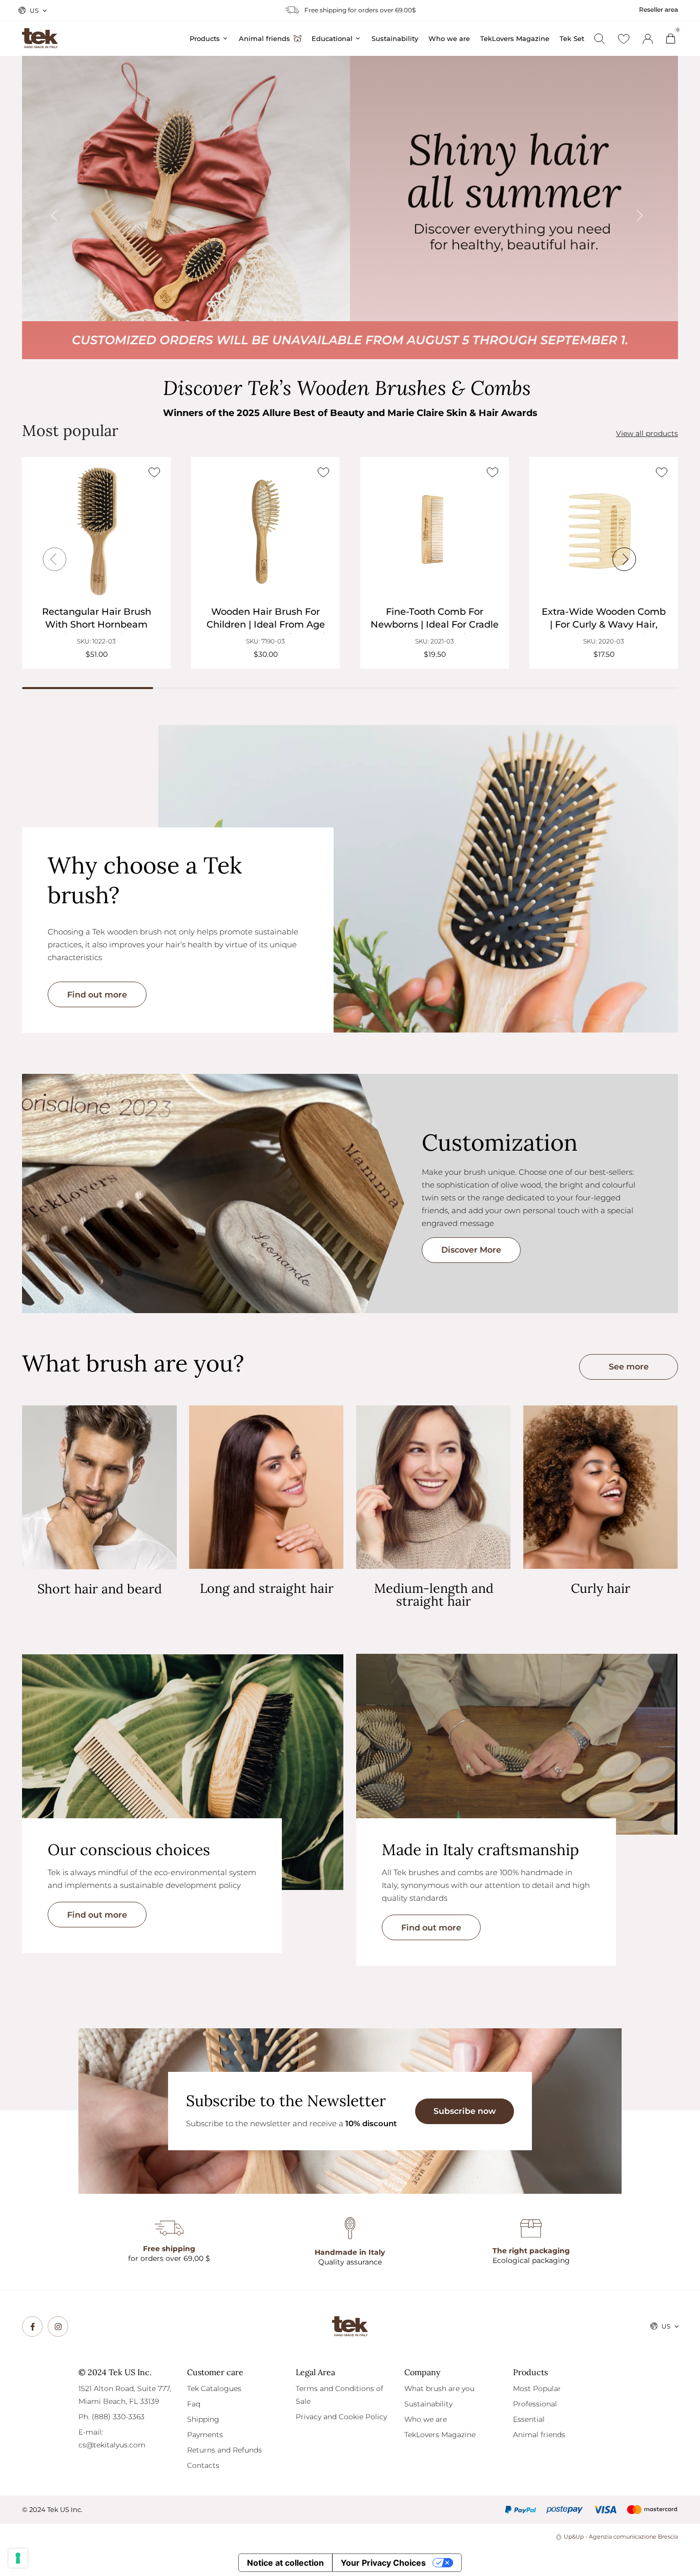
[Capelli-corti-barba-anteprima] (99, 1488)
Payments (205, 2435)
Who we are (426, 2419)
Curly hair (601, 1588)
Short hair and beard (100, 1589)
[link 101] (32, 2326)
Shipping (203, 2419)
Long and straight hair (267, 1588)
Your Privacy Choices (383, 2563)
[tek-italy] (40, 34)
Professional (535, 2404)
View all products (647, 434)
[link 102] (58, 2326)
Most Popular (537, 2388)
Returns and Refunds (224, 2450)
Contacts (203, 2465)
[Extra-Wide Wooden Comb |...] (604, 531)
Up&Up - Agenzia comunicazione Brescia (621, 2537)
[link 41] (624, 39)
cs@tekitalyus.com (112, 2445)
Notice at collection (285, 2563)
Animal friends (539, 2435)
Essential (529, 2419)
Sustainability (428, 2404)
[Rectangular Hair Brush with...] (96, 531)
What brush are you (439, 2388)
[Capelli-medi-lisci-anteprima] (434, 1487)
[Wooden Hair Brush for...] (265, 531)
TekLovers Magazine (440, 2435)
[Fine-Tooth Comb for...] (435, 531)
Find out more (97, 995)
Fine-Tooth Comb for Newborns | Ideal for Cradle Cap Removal (435, 625)
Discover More (471, 1250)
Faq (194, 2404)
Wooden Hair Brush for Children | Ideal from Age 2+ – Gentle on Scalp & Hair (266, 625)
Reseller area (658, 9)
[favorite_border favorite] (154, 472)
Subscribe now (465, 2111)
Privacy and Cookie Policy (341, 2417)
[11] (18, 2558)
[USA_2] (350, 207)
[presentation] (71, 208)
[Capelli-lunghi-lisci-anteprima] (266, 1487)
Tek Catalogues (214, 2388)
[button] (629, 1367)
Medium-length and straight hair (434, 1595)
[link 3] (648, 39)
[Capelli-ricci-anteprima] (601, 1487)
